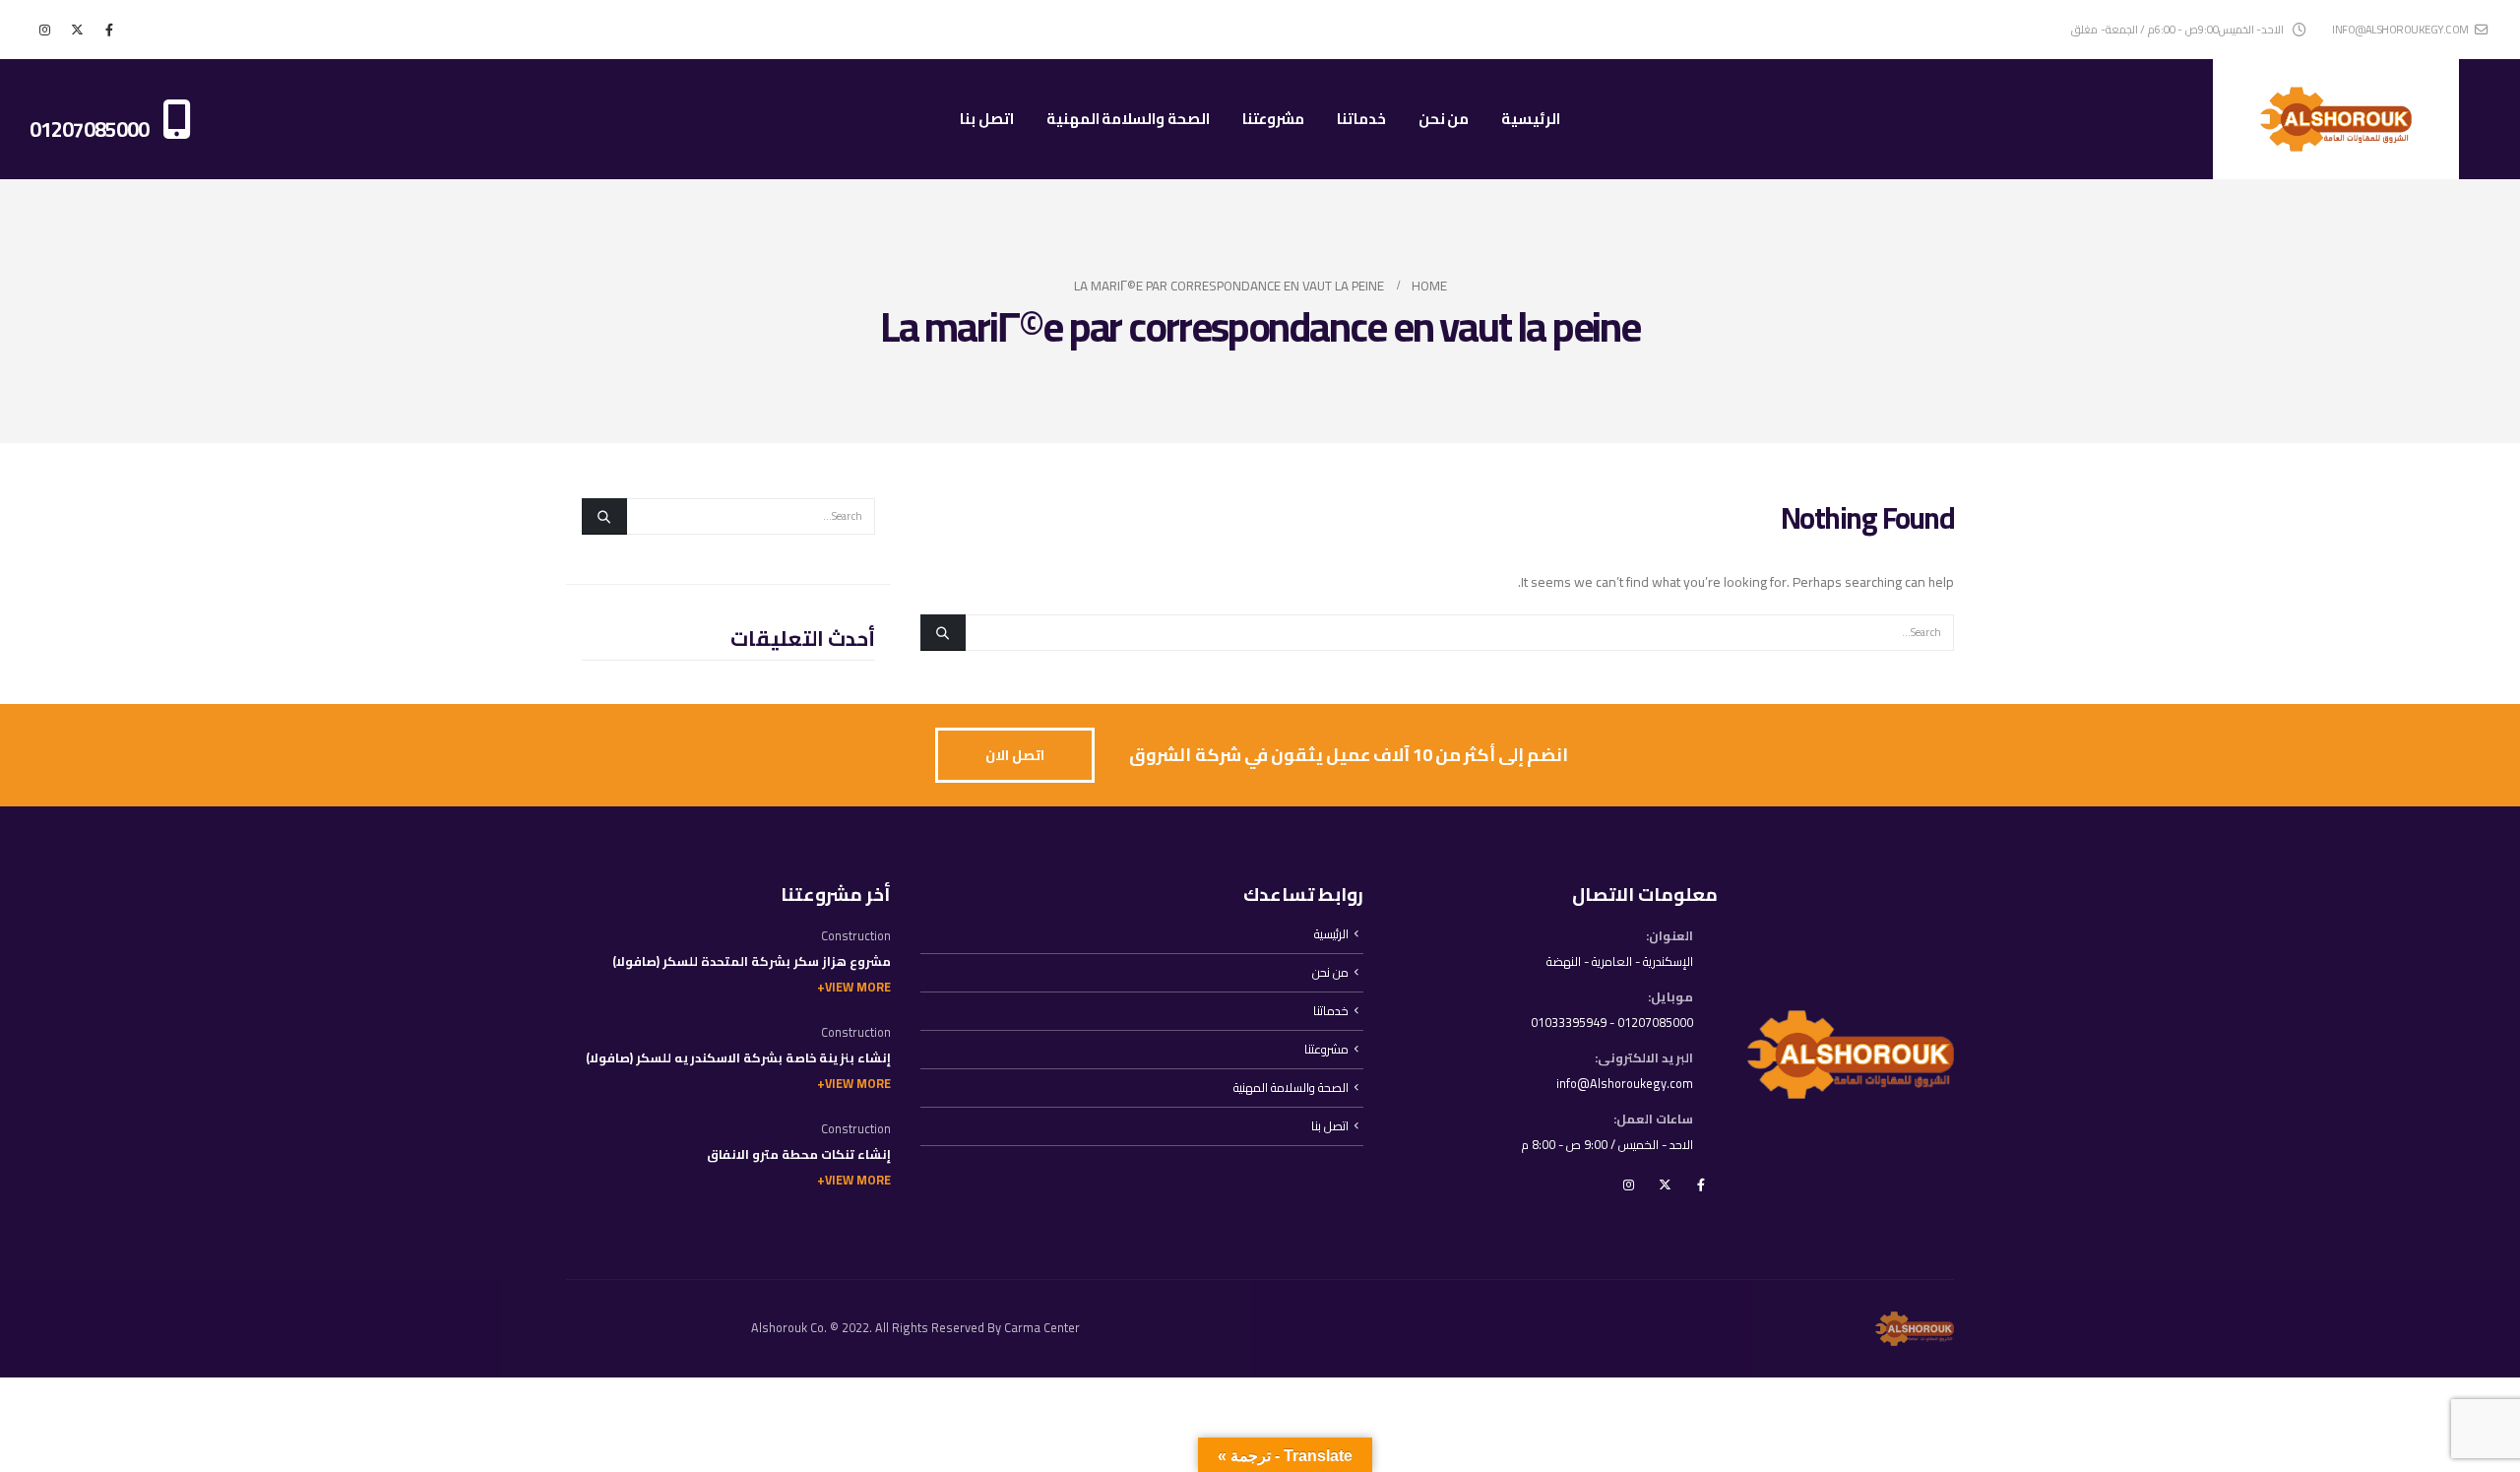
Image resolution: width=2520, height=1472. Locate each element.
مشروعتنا (1273, 119)
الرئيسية (1531, 119)
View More (858, 987)
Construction (856, 936)
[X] (77, 30)
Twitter (1665, 1184)
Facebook (1701, 1184)
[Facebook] (109, 30)
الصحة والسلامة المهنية (1128, 119)
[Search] (943, 632)
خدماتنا (1361, 119)
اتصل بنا (987, 119)
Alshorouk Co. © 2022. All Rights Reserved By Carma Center (915, 1328)
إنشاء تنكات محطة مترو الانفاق (799, 1154)
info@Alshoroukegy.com (1625, 1084)
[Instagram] (44, 30)
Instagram (1628, 1184)
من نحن (1444, 119)
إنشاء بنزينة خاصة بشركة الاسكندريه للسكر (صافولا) (738, 1058)
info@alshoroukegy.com (2400, 29)
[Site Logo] (2336, 119)
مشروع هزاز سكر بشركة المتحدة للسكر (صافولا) (752, 961)
